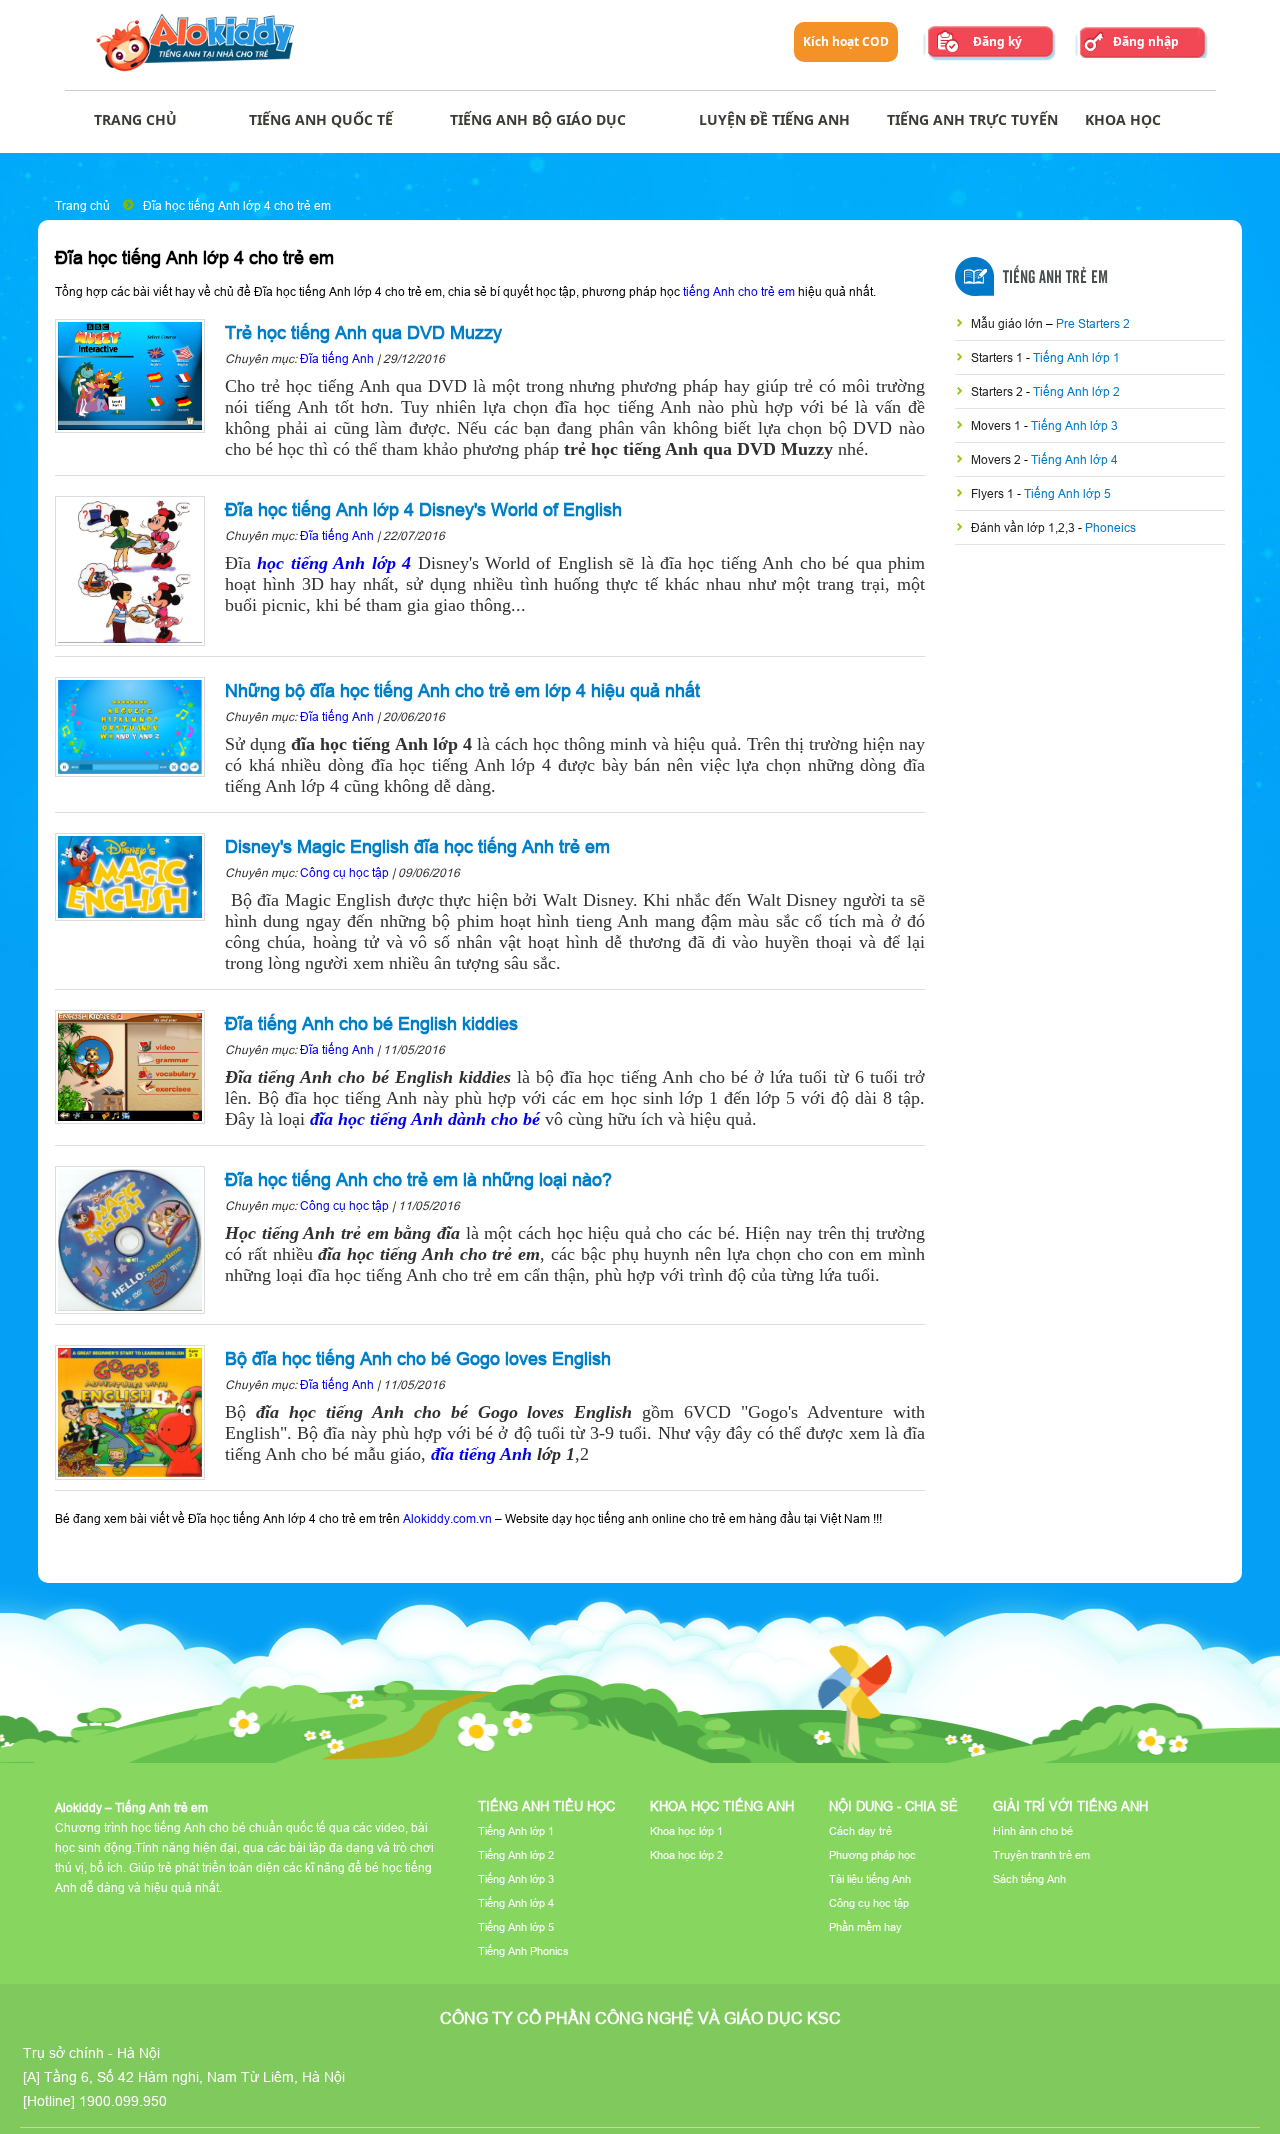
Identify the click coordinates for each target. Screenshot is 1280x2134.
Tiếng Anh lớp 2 (1076, 391)
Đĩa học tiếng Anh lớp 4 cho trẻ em (237, 205)
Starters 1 (998, 357)
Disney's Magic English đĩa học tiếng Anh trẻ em (417, 846)
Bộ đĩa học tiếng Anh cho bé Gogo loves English (418, 1358)
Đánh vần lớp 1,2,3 (1024, 527)
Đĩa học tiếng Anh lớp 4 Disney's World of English (423, 509)
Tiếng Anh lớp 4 (1074, 459)
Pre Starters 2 (1093, 323)
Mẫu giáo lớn (1008, 323)
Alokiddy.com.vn (447, 1518)
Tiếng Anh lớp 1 (1076, 357)
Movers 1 (997, 425)
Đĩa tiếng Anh (338, 358)
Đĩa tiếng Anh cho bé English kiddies (371, 1023)
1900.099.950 (123, 2101)
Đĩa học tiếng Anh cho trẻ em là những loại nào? (418, 1179)
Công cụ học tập (344, 872)
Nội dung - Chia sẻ (893, 1806)
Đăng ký (997, 41)
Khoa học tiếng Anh (722, 1806)
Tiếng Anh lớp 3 (1074, 425)
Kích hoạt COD (846, 41)
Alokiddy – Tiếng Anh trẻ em (131, 1807)
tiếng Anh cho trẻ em (739, 291)
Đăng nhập (1146, 41)
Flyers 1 (994, 493)
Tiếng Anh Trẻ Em (1055, 278)
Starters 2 (998, 391)
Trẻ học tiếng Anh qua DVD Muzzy (363, 332)
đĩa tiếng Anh (481, 1454)
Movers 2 (997, 459)
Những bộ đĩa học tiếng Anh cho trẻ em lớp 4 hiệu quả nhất (462, 690)
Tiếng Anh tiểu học (546, 1806)
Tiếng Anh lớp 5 (1067, 493)
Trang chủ (82, 205)
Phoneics (1110, 527)
